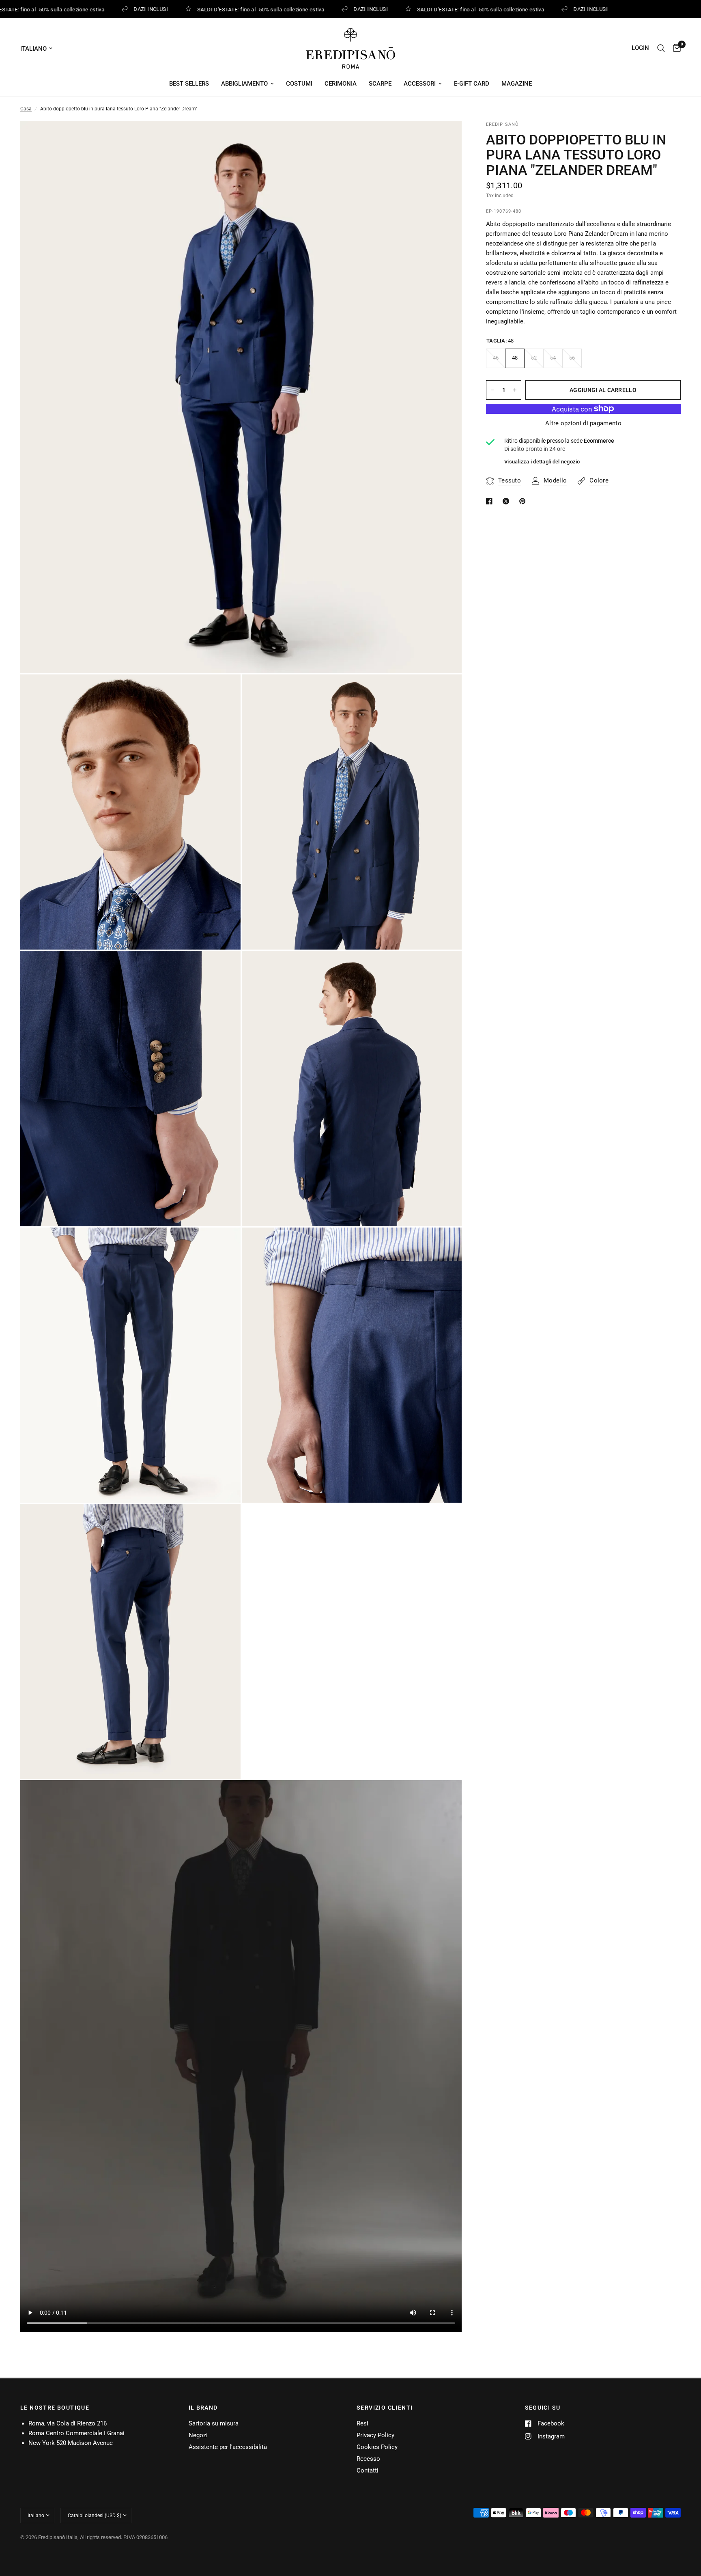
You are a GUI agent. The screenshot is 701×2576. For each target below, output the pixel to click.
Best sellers (189, 84)
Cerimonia (341, 84)
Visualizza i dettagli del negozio (542, 462)
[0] (675, 48)
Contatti (368, 2470)
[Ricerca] (661, 48)
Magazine (517, 84)
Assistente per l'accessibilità (228, 2447)
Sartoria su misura (214, 2423)
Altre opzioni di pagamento (583, 423)
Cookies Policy (377, 2447)
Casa (26, 109)
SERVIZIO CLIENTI (385, 2408)
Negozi (198, 2435)
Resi (362, 2423)
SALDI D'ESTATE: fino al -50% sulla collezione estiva (243, 9)
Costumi (299, 84)
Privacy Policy (375, 2435)
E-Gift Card (472, 84)
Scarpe (380, 84)
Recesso (368, 2459)
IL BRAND (203, 2408)
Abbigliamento (244, 84)
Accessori (420, 84)
